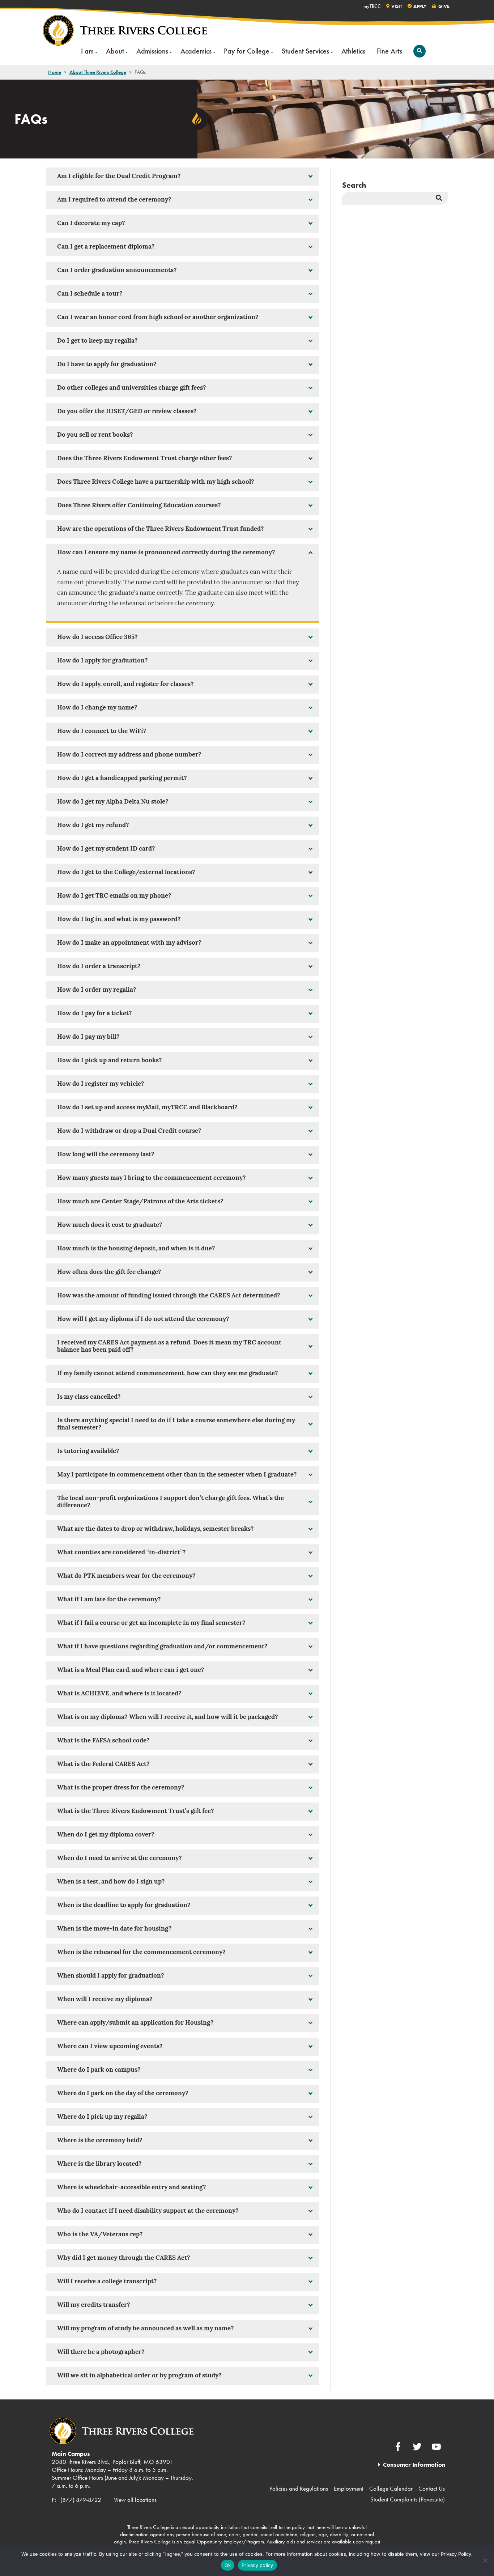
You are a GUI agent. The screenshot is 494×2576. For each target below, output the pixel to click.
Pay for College (247, 51)
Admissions (152, 51)
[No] (485, 2560)
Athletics (353, 51)
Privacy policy (257, 2565)
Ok (228, 2565)
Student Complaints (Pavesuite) (408, 2499)
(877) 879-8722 (81, 2500)
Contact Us (432, 2488)
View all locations (135, 2500)
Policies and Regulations (299, 2488)
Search (354, 185)
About (115, 51)
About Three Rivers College (98, 72)
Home (55, 72)
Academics (196, 51)
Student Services (305, 51)
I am (87, 51)
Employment (349, 2488)
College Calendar (391, 2488)
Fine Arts (389, 51)
